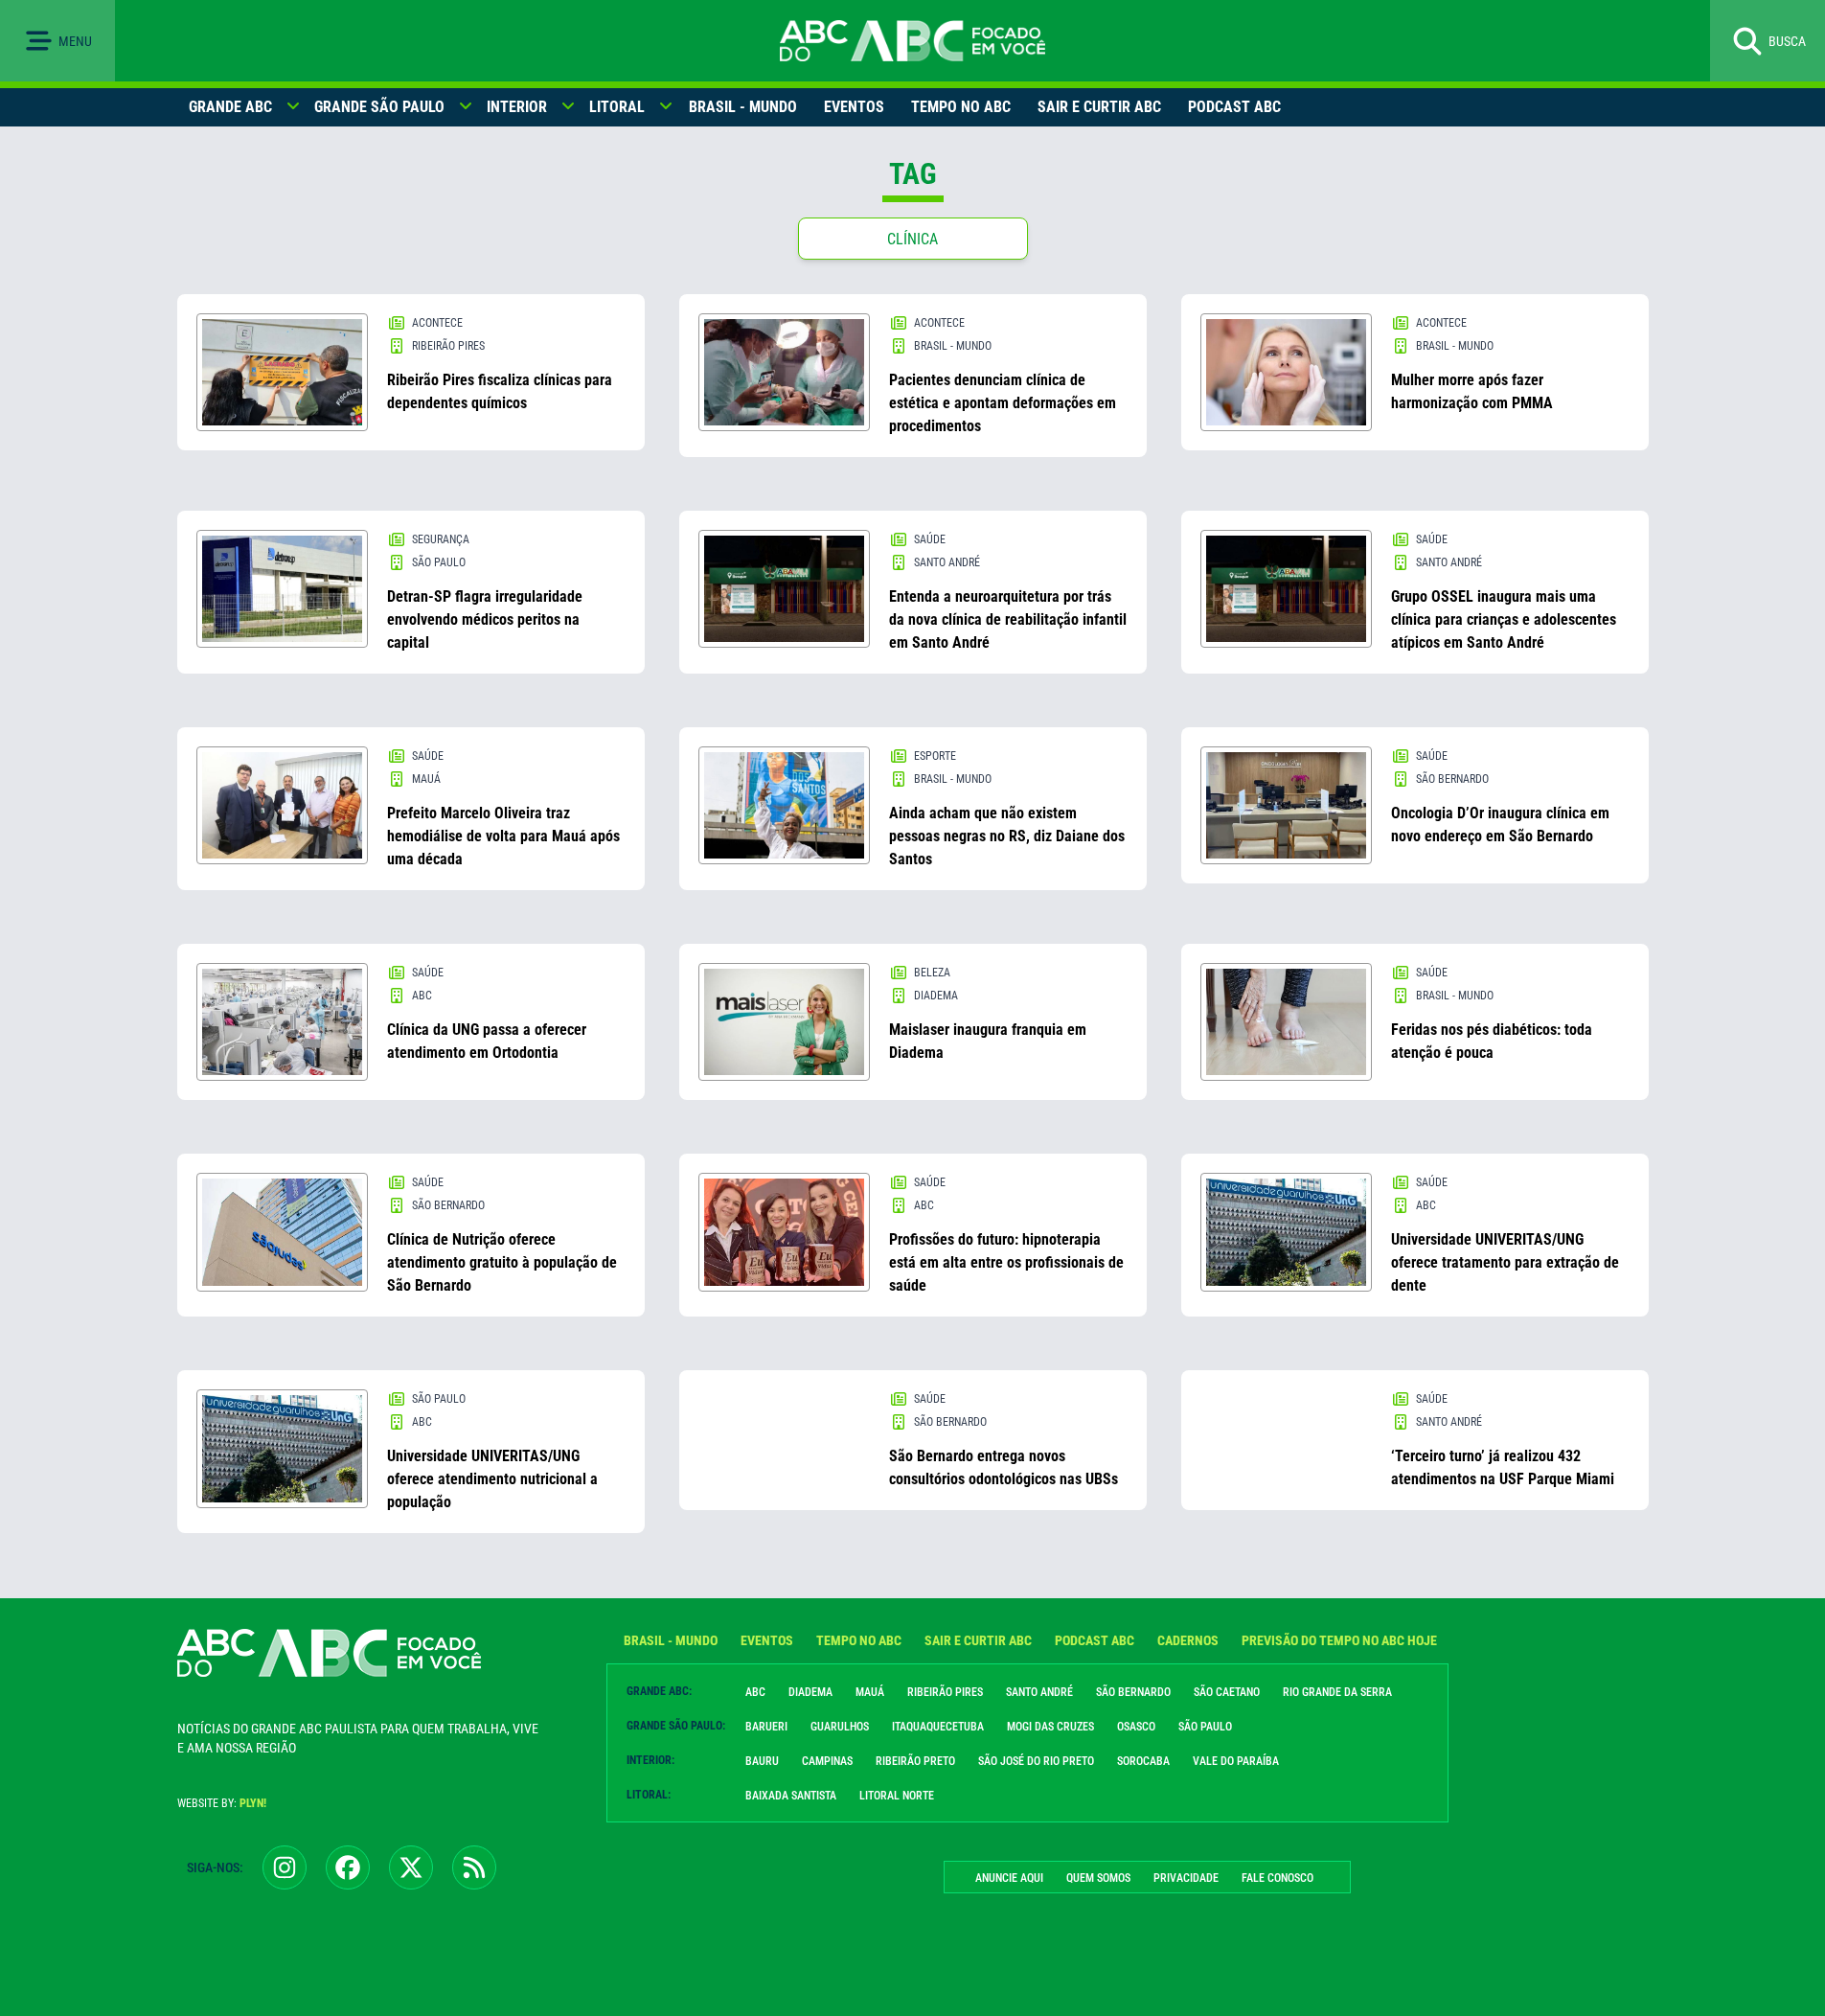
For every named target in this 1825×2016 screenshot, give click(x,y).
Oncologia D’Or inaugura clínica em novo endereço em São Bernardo (1500, 825)
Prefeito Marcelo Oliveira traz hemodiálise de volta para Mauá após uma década (503, 836)
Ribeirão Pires (945, 1692)
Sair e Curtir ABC (1099, 107)
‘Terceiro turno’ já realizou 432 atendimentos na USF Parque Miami (1503, 1467)
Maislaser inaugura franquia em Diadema (988, 1041)
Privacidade (1186, 1878)
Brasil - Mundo (743, 107)
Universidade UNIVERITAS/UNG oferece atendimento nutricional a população (492, 1479)
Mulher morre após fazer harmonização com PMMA (1472, 391)
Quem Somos (1098, 1878)
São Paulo (1205, 1727)
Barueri (766, 1727)
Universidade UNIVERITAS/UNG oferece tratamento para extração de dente (1505, 1262)
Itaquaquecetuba (938, 1727)
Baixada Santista (791, 1796)
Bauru (762, 1761)
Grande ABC (230, 107)
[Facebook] (348, 1867)
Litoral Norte (897, 1796)
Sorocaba (1143, 1761)
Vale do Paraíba (1236, 1761)
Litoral (617, 107)
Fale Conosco (1277, 1878)
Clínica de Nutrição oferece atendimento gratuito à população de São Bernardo (502, 1262)
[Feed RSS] (474, 1867)
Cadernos (1188, 1640)
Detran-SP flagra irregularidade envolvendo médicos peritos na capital (485, 619)
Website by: (222, 1803)
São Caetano (1227, 1692)
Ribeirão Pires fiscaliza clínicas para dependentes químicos (500, 391)
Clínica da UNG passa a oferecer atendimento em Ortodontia (487, 1041)
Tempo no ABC (961, 107)
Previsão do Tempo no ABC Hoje (1339, 1640)
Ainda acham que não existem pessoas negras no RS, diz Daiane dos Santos (1007, 836)
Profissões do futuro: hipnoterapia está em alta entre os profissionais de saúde (1006, 1262)
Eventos (854, 107)
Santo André (1039, 1692)
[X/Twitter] (411, 1867)
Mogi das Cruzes (1050, 1727)
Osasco (1136, 1727)
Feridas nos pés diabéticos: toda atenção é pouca (1492, 1041)
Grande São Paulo (379, 107)
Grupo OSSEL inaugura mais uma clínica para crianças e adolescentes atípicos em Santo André (1504, 619)
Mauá (870, 1692)
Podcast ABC (1234, 107)
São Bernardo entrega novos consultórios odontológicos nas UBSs (1004, 1467)
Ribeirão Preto (915, 1761)
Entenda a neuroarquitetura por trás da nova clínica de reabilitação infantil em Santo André (1008, 619)
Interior (517, 107)
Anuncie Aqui (1009, 1878)
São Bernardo (1133, 1692)
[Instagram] (285, 1867)
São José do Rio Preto (1036, 1761)
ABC (755, 1692)
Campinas (827, 1761)
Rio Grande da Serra (1337, 1692)
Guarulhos (840, 1727)
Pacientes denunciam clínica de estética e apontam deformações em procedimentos (1003, 403)
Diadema (810, 1692)
